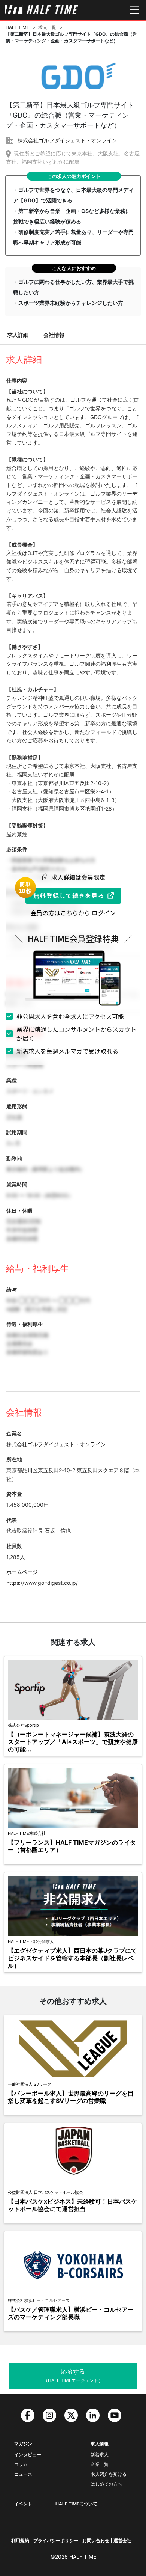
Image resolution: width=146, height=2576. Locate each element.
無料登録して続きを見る (69, 895)
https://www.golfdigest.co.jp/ (42, 1583)
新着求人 (100, 2455)
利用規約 (20, 2541)
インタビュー (28, 2455)
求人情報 (100, 2444)
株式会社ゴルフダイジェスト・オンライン (67, 140)
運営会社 (122, 2541)
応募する (73, 2375)
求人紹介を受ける (109, 2474)
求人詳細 (18, 335)
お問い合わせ (96, 2541)
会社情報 (54, 335)
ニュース (23, 2474)
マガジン (23, 2444)
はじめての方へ (106, 2484)
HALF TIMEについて (76, 2504)
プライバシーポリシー (56, 2541)
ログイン (104, 913)
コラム (21, 2464)
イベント (23, 2504)
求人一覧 (47, 27)
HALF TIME (17, 27)
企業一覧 (100, 2464)
